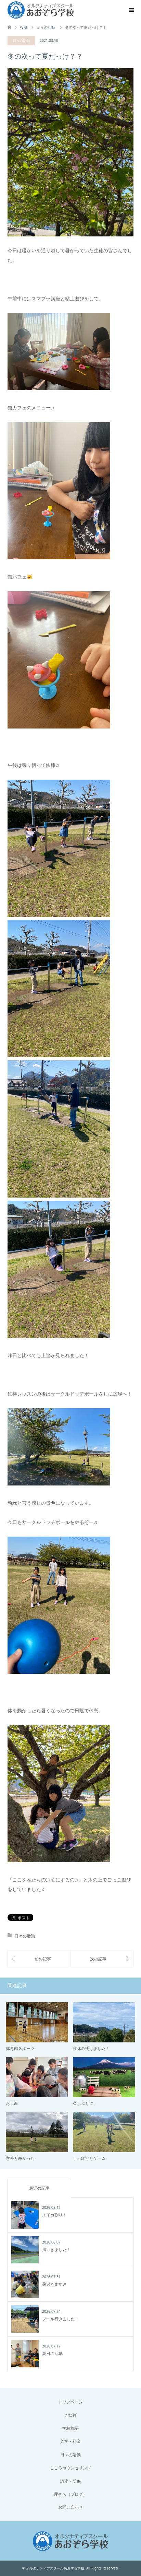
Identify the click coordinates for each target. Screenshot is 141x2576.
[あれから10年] (102, 1959)
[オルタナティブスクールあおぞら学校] (41, 10)
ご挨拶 (70, 2415)
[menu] (131, 10)
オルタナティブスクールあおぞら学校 (55, 2568)
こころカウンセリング (70, 2468)
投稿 (24, 27)
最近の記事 (39, 2188)
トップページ (70, 2402)
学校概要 (70, 2428)
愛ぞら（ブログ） (70, 2494)
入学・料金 (70, 2441)
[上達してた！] (39, 1959)
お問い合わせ (70, 2507)
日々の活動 (21, 40)
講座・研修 (70, 2481)
